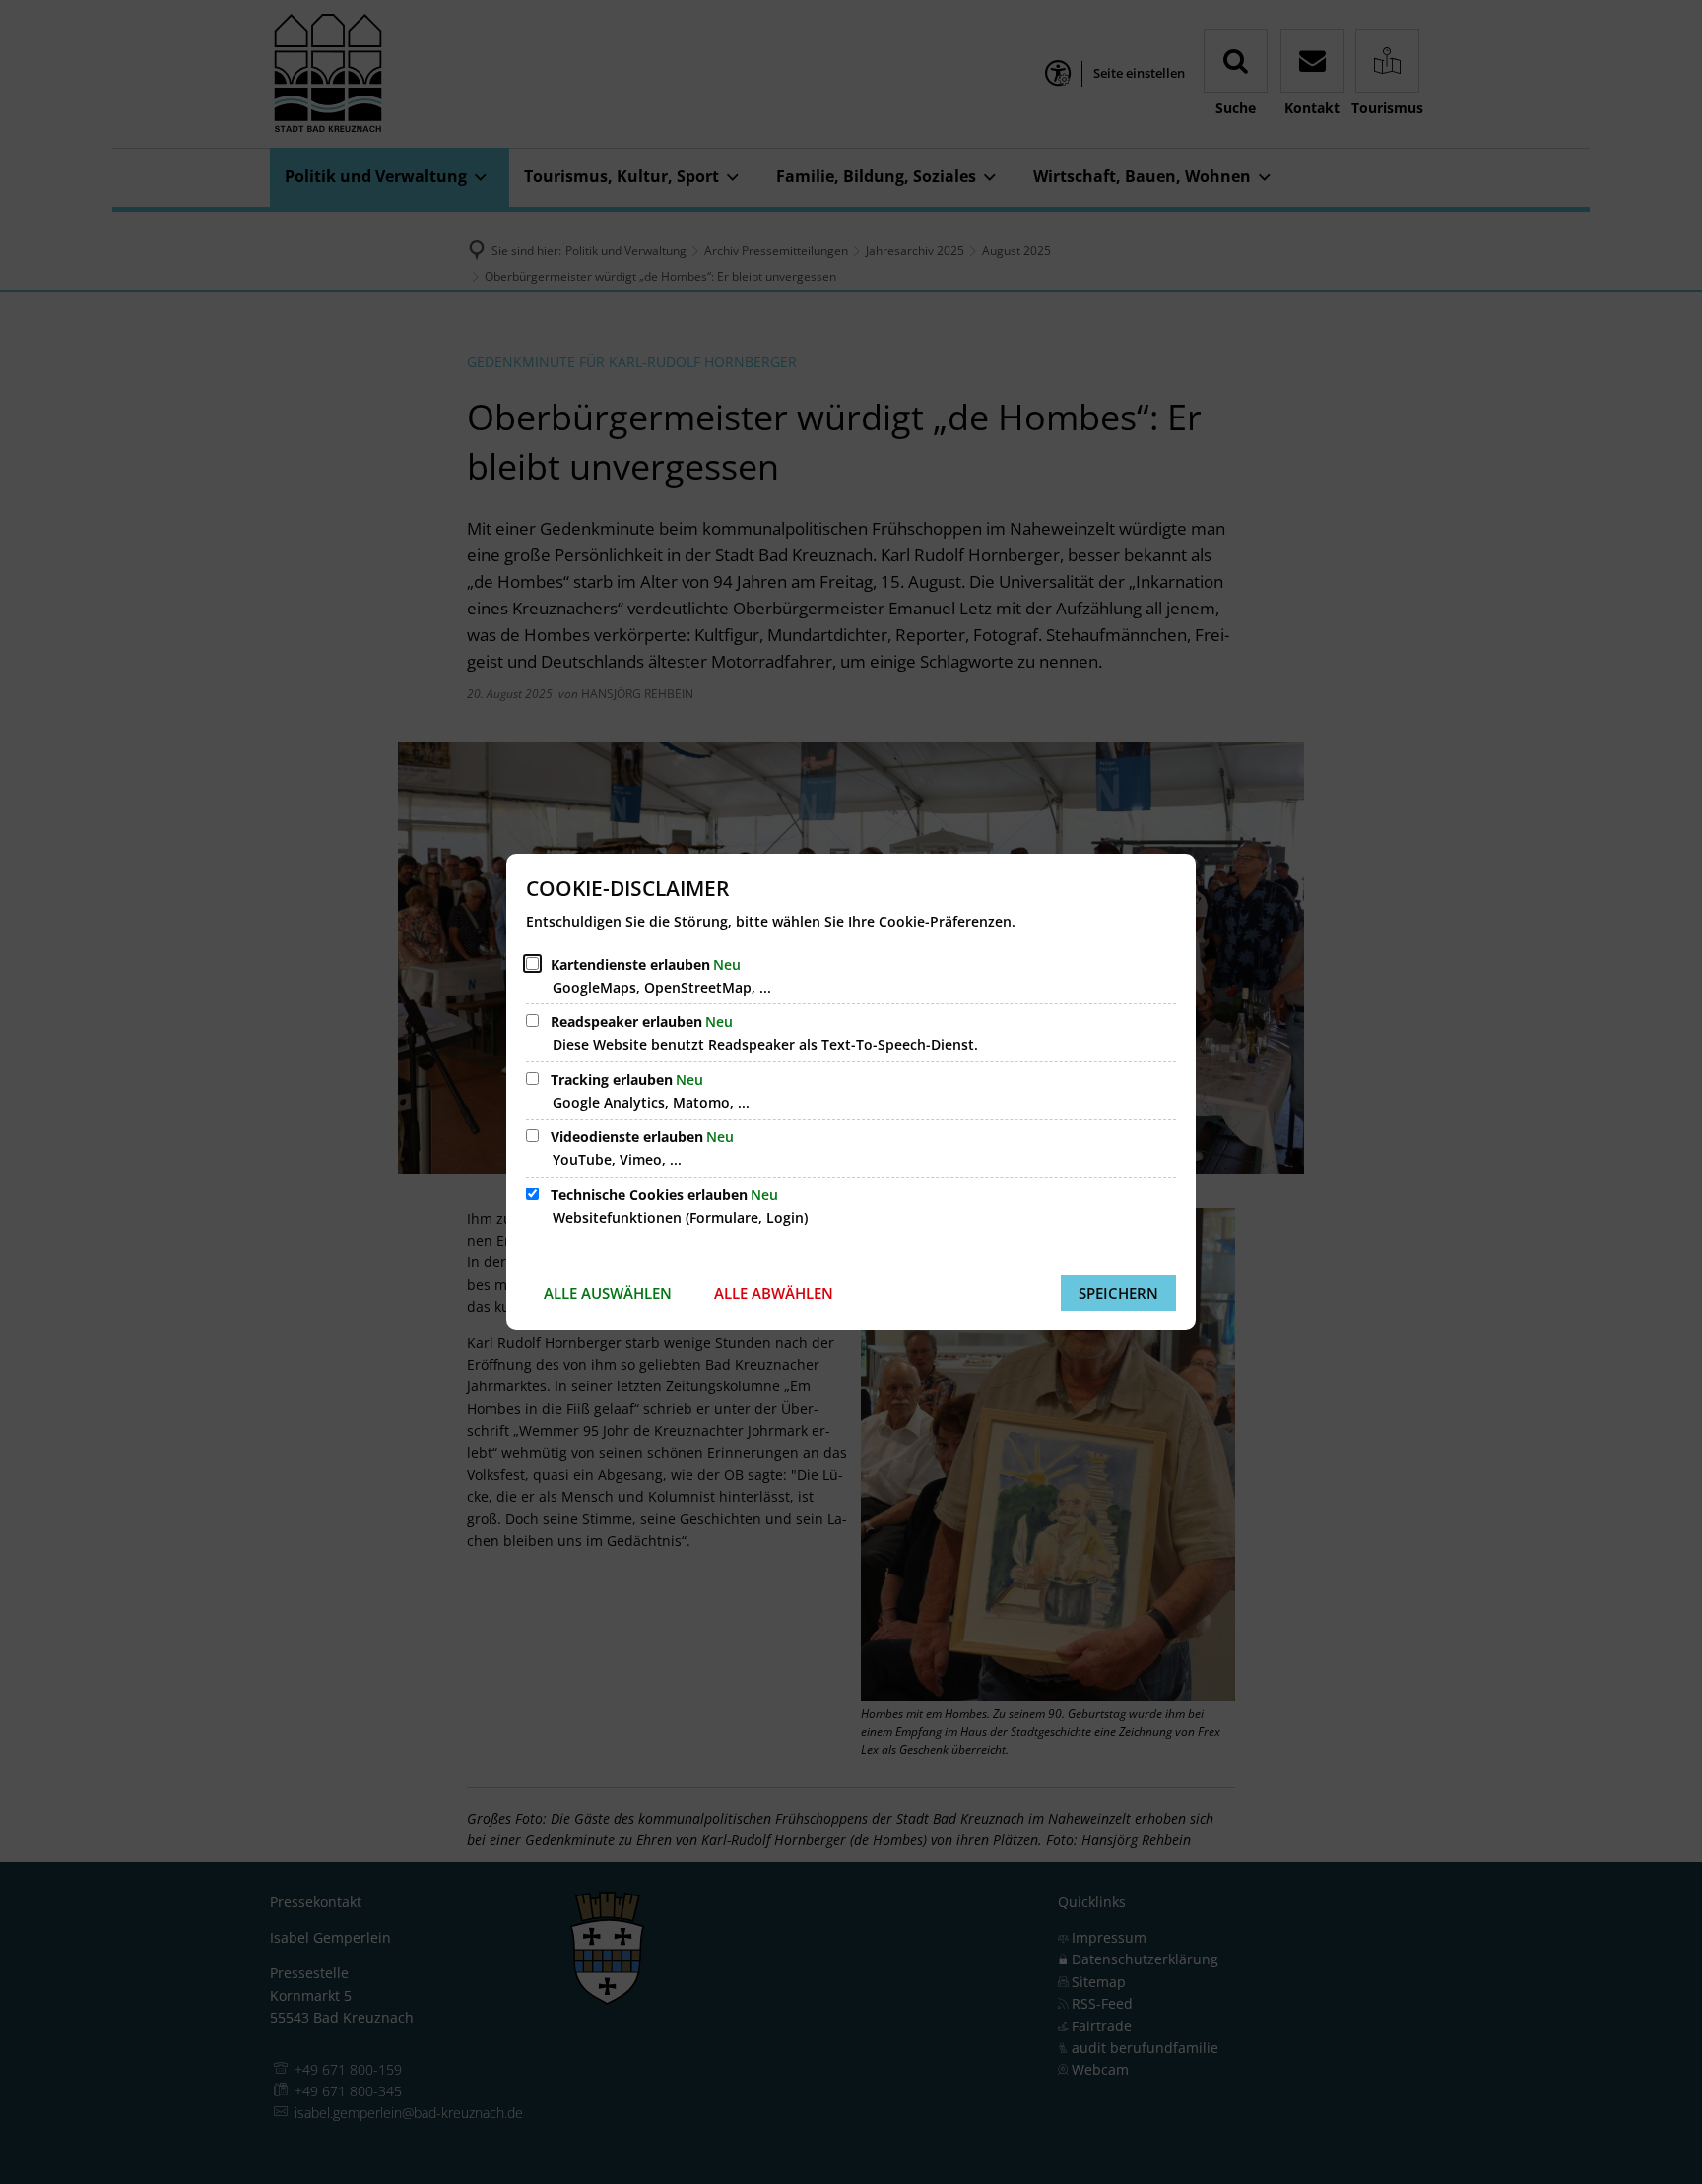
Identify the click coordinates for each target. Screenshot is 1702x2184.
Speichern (1118, 1293)
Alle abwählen (774, 1293)
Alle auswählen (608, 1293)
